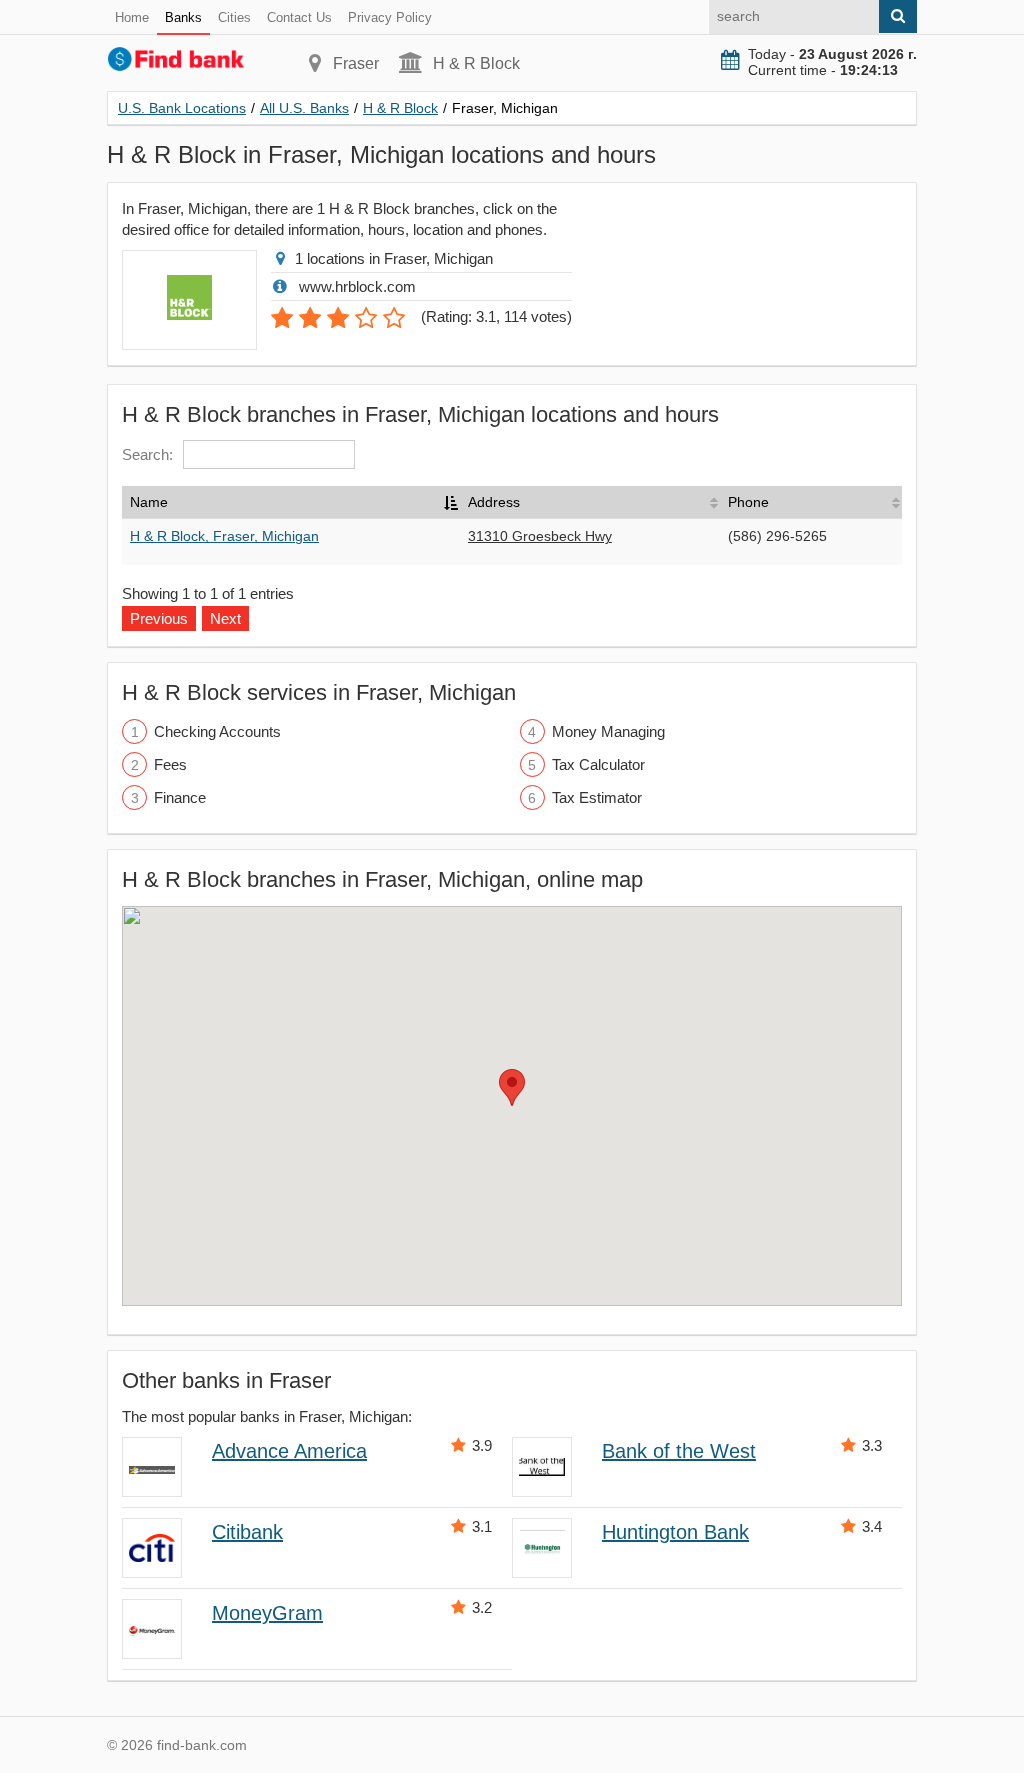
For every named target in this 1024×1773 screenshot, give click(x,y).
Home (132, 17)
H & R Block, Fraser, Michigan (224, 536)
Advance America (289, 1451)
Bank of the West (679, 1451)
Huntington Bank (675, 1532)
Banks (183, 17)
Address (494, 502)
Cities (234, 17)
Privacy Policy (390, 17)
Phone (748, 502)
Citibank (247, 1532)
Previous (159, 618)
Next (225, 618)
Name (149, 502)
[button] (512, 1087)
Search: (147, 454)
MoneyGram (267, 1613)
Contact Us (299, 17)
